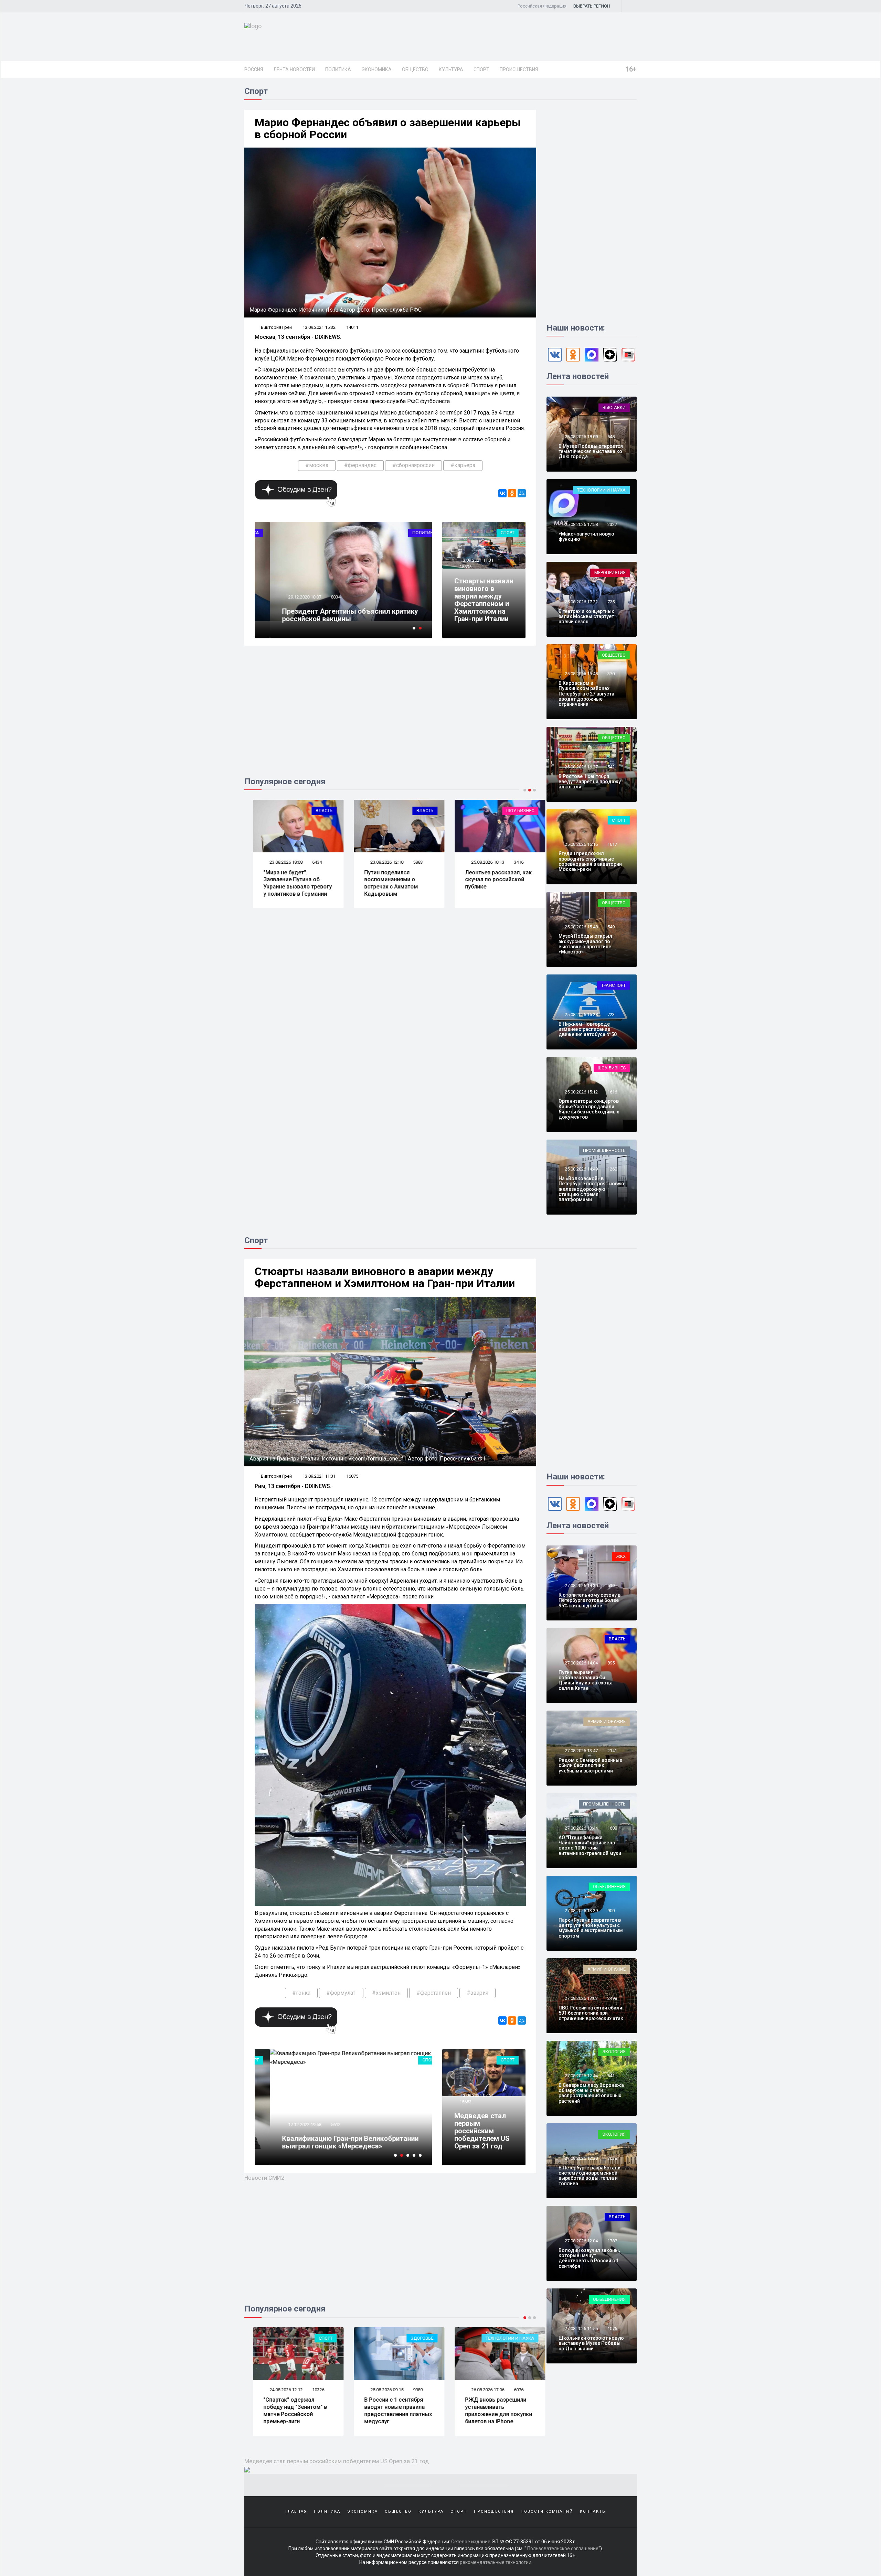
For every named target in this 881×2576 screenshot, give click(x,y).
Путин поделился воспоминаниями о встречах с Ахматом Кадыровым (282, 883)
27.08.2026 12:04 (581, 2241)
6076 (409, 2390)
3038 (612, 2158)
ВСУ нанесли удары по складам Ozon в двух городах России (486, 880)
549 (611, 927)
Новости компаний (547, 2512)
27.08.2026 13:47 (581, 1751)
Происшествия (519, 69)
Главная (296, 2512)
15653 (465, 2102)
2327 (612, 524)
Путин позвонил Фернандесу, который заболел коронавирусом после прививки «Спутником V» (334, 611)
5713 (510, 2390)
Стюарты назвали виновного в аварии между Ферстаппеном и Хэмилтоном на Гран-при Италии (484, 600)
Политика (338, 69)
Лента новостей (294, 69)
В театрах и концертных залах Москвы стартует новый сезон (586, 617)
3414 (510, 862)
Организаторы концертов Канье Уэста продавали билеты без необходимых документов (589, 1109)
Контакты (593, 2512)
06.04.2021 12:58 (289, 589)
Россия (254, 69)
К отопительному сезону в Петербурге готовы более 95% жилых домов (590, 1600)
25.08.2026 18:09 (581, 437)
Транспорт (613, 985)
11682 (322, 589)
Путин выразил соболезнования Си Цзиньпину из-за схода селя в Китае (586, 1680)
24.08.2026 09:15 (479, 862)
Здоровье (312, 2338)
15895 (465, 567)
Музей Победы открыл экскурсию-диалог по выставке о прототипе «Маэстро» (585, 944)
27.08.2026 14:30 (581, 1586)
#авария (477, 1993)
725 (611, 602)
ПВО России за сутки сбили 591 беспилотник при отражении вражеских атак (591, 2013)
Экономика (376, 69)
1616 (612, 1092)
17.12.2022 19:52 (289, 2125)
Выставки (614, 407)
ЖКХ (621, 1556)
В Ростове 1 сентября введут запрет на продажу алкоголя (590, 782)
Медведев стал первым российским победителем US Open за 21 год (482, 2131)
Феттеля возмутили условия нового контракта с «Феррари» (326, 2142)
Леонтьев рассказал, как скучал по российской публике (389, 880)
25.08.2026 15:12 (581, 1092)
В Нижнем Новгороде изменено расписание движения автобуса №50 (588, 1029)
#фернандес (360, 465)
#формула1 (341, 1993)
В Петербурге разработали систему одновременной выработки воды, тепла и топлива (590, 2176)
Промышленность (604, 1150)
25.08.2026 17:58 (581, 524)
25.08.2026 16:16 (581, 844)
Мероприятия (610, 573)
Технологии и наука (601, 490)
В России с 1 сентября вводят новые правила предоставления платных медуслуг (289, 2410)
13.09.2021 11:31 (476, 560)
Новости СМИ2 (264, 2178)
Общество (415, 69)
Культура (451, 69)
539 (611, 1586)
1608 (612, 1828)
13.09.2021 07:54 (476, 2095)
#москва (317, 465)
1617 (612, 844)
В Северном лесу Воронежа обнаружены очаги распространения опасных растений (591, 2093)
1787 (612, 2241)
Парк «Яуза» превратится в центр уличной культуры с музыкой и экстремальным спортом (591, 1928)
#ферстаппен (434, 1993)
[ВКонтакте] (502, 493)
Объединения (609, 1887)
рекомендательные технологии (496, 2562)
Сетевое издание (471, 2542)
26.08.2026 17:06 (378, 2390)
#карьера (463, 465)
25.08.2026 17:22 (581, 602)
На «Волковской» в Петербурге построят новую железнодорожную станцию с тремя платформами (591, 1189)
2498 (612, 1998)
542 (611, 767)
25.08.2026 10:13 (378, 862)
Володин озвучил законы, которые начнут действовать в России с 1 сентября (589, 2258)
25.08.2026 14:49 (581, 1169)
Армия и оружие (506, 811)
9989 (308, 2390)
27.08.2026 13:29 (581, 1911)
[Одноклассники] (512, 493)
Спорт (481, 69)
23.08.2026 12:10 (277, 862)
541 (611, 2076)
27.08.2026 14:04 (581, 1663)
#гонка (301, 1993)
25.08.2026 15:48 (581, 927)
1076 (612, 2329)
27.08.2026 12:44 (581, 2076)
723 (611, 1015)
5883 (308, 862)
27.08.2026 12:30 (581, 2158)
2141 (612, 1751)
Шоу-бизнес (411, 811)
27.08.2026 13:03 (581, 1998)
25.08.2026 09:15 (277, 2390)
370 (611, 674)
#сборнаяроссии (413, 465)
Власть (315, 811)
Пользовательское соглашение (563, 2548)
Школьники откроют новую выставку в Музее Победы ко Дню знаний (591, 2343)
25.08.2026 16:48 (581, 674)
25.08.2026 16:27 (581, 767)
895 (611, 1663)
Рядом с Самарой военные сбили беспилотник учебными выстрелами (590, 1765)
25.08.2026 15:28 (581, 1015)
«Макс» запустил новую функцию (586, 536)
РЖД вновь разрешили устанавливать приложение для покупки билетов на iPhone (389, 2410)
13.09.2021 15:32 (319, 327)
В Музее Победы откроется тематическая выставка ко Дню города (591, 451)
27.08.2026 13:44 (581, 1828)
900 (611, 1911)
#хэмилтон (386, 1993)
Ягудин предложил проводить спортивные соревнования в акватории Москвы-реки (590, 861)
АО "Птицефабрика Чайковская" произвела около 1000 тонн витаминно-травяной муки (590, 1845)
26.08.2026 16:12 (479, 2390)
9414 (320, 2125)
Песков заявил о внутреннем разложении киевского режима (489, 2407)
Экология (614, 2052)
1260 (612, 1169)
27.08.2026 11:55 (581, 2329)
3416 (409, 862)
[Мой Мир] (522, 493)
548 (611, 437)
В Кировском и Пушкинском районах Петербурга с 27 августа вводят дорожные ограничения (586, 694)
